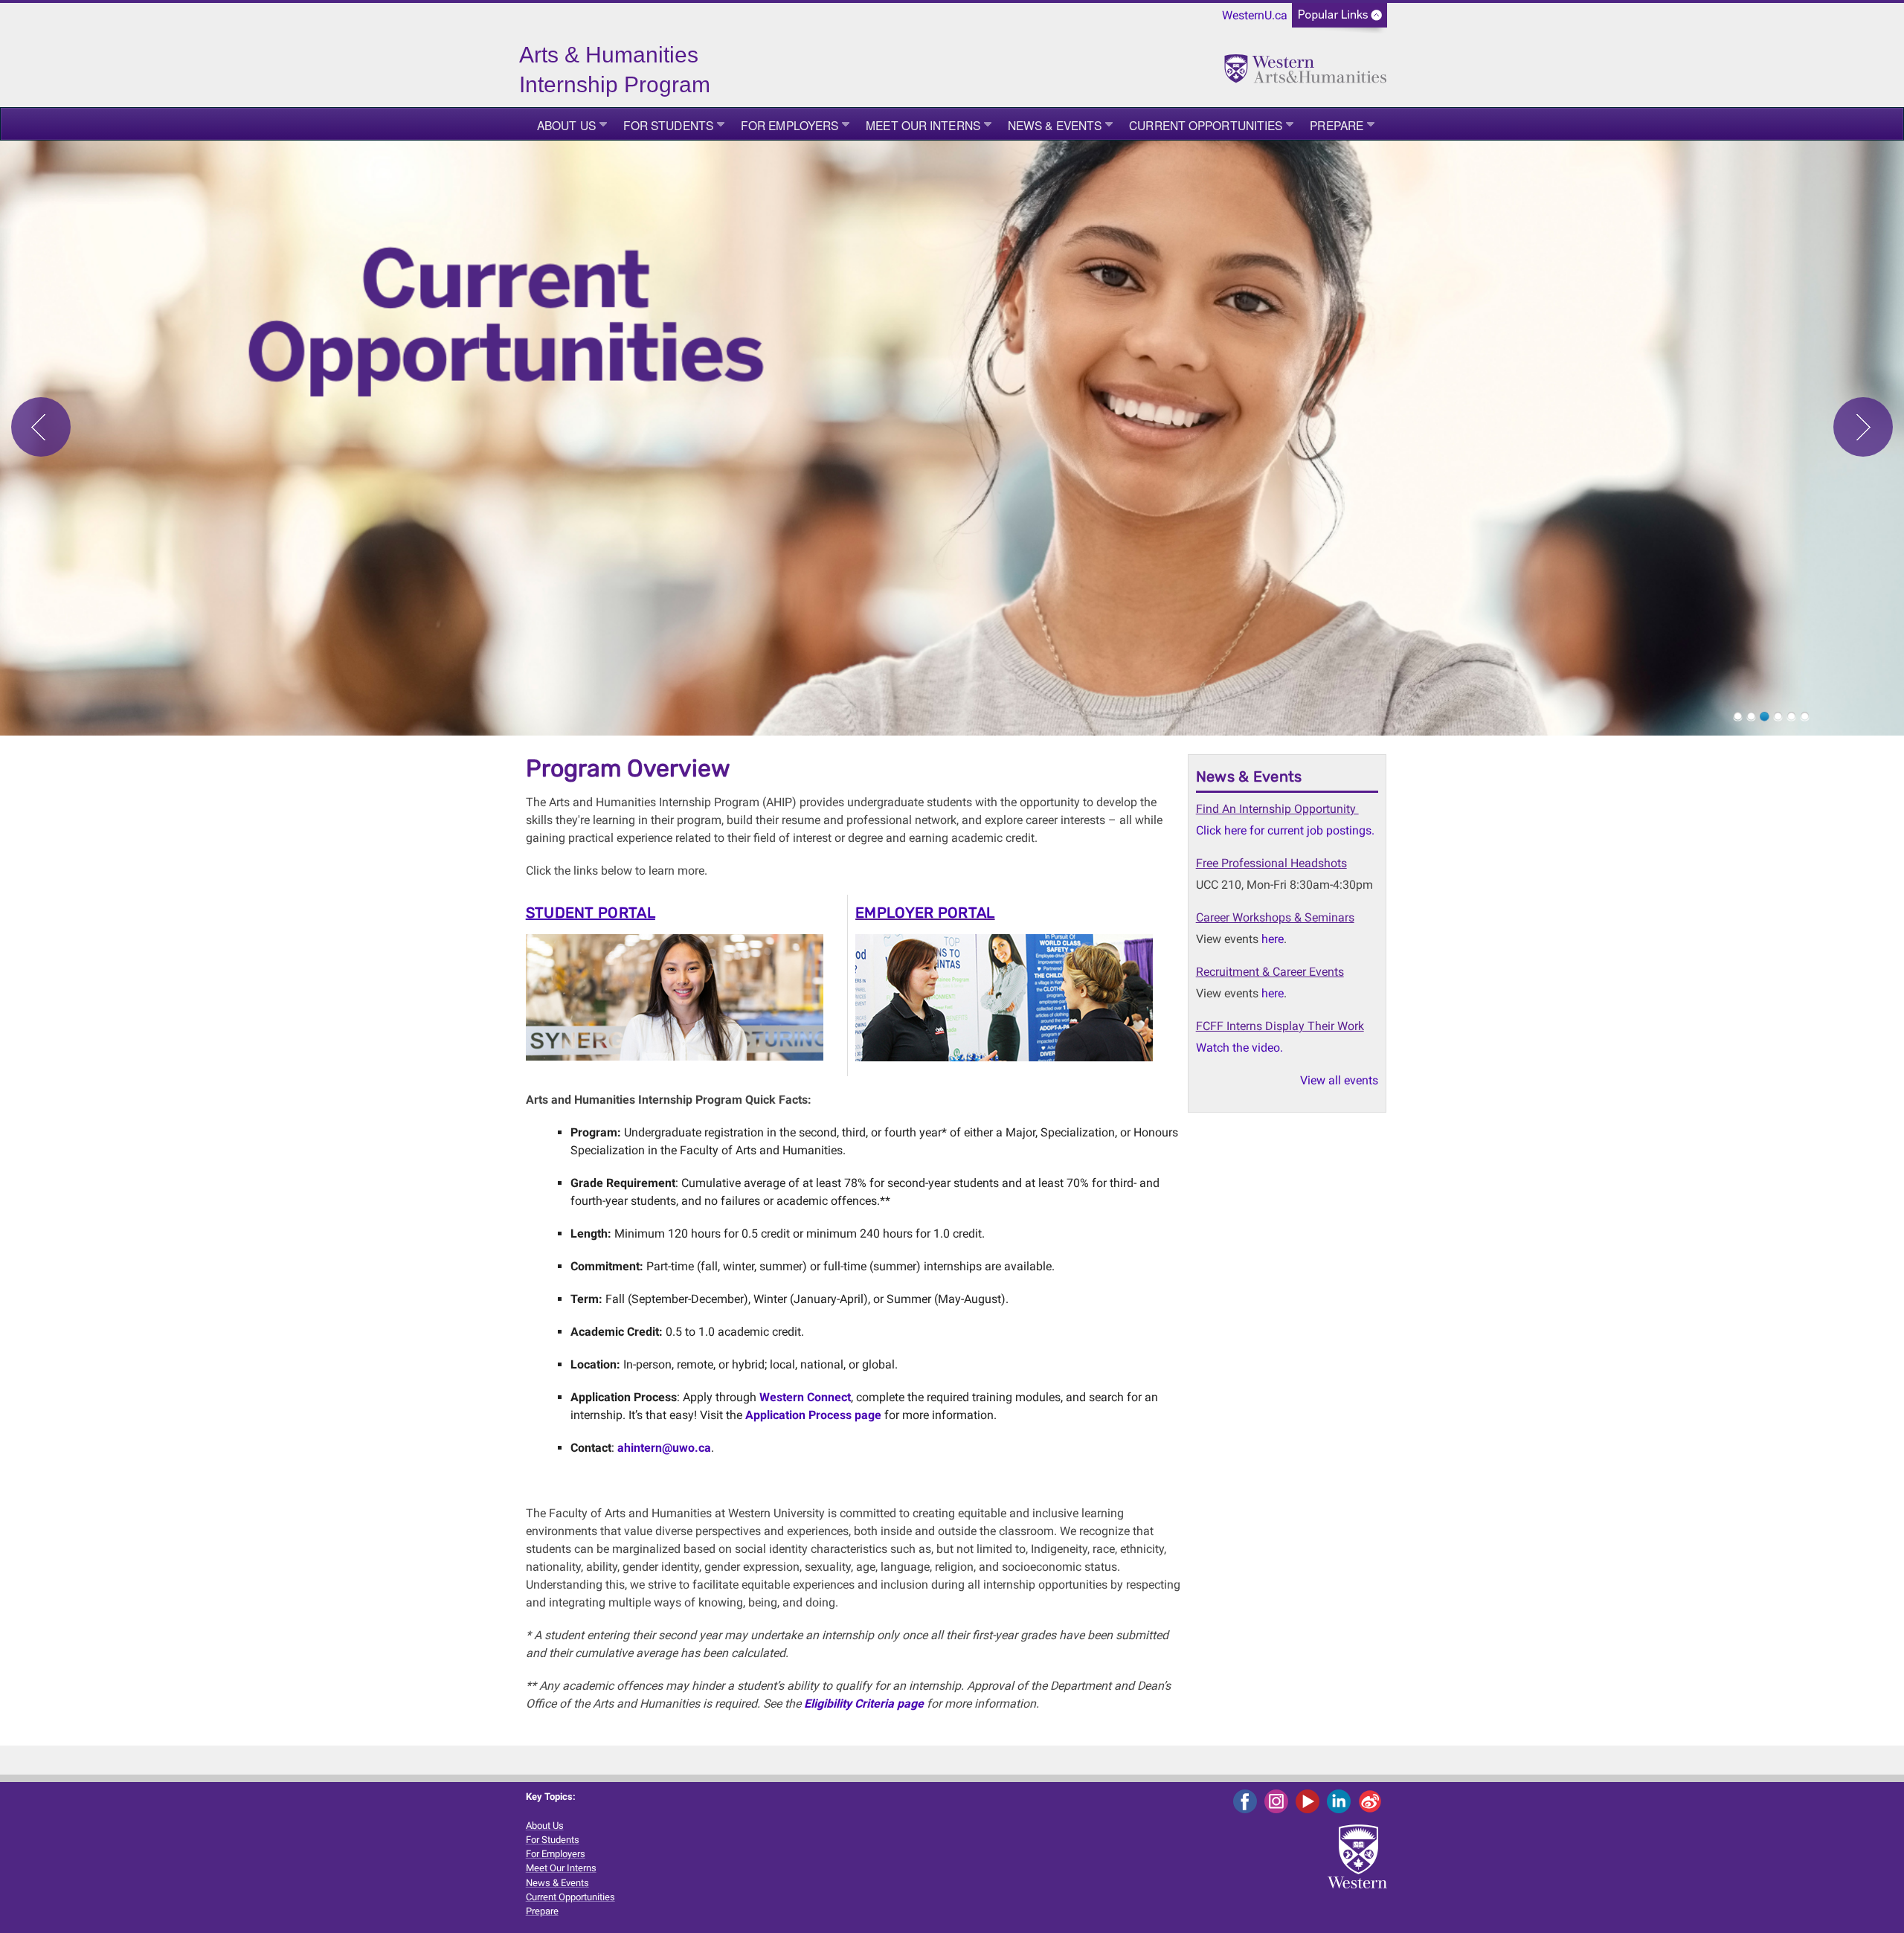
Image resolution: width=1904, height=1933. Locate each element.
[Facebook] (1248, 1801)
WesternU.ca (1255, 15)
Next (1863, 427)
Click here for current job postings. (1285, 830)
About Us (566, 125)
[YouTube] (1310, 1801)
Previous (41, 427)
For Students (668, 125)
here (1273, 939)
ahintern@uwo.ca (664, 1448)
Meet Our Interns (923, 125)
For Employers (789, 125)
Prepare (1337, 125)
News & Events (1055, 125)
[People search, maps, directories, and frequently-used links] (1339, 20)
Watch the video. (1239, 1048)
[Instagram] (1279, 1801)
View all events (1339, 1080)
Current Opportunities (1206, 125)
